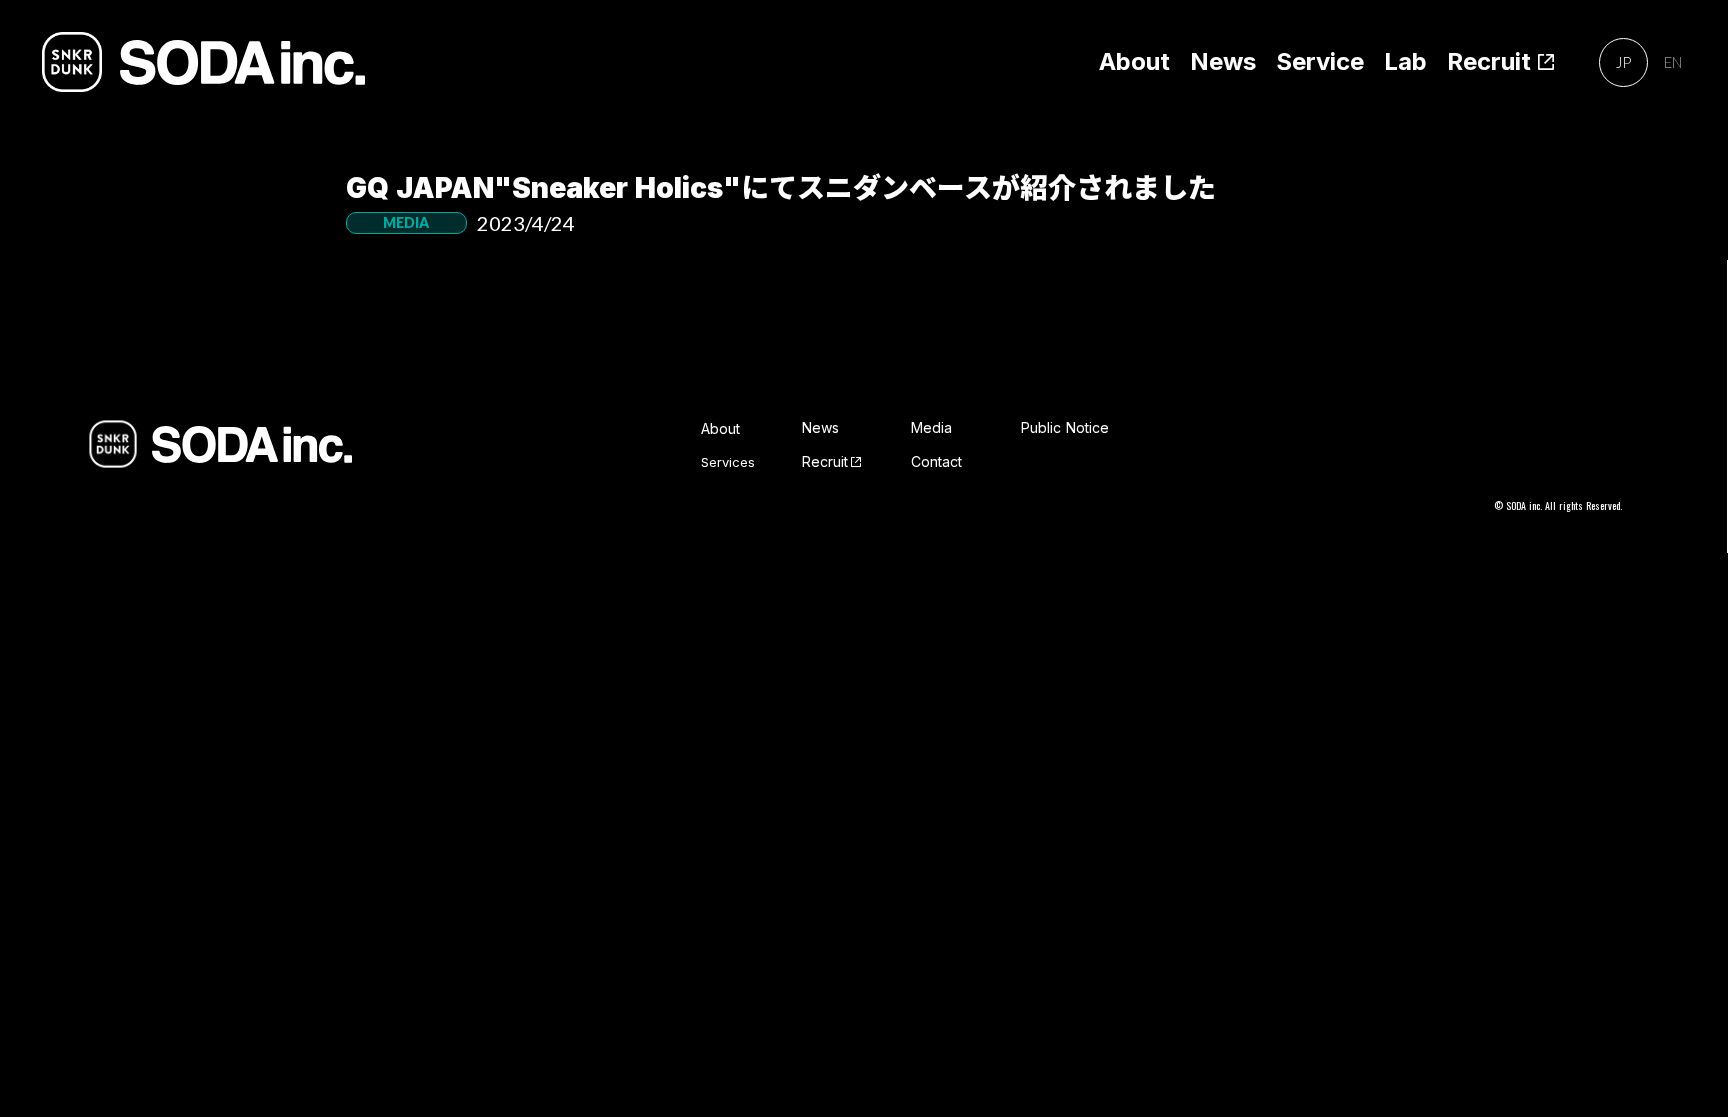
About (1134, 61)
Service (1320, 61)
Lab (1405, 61)
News (1223, 61)
